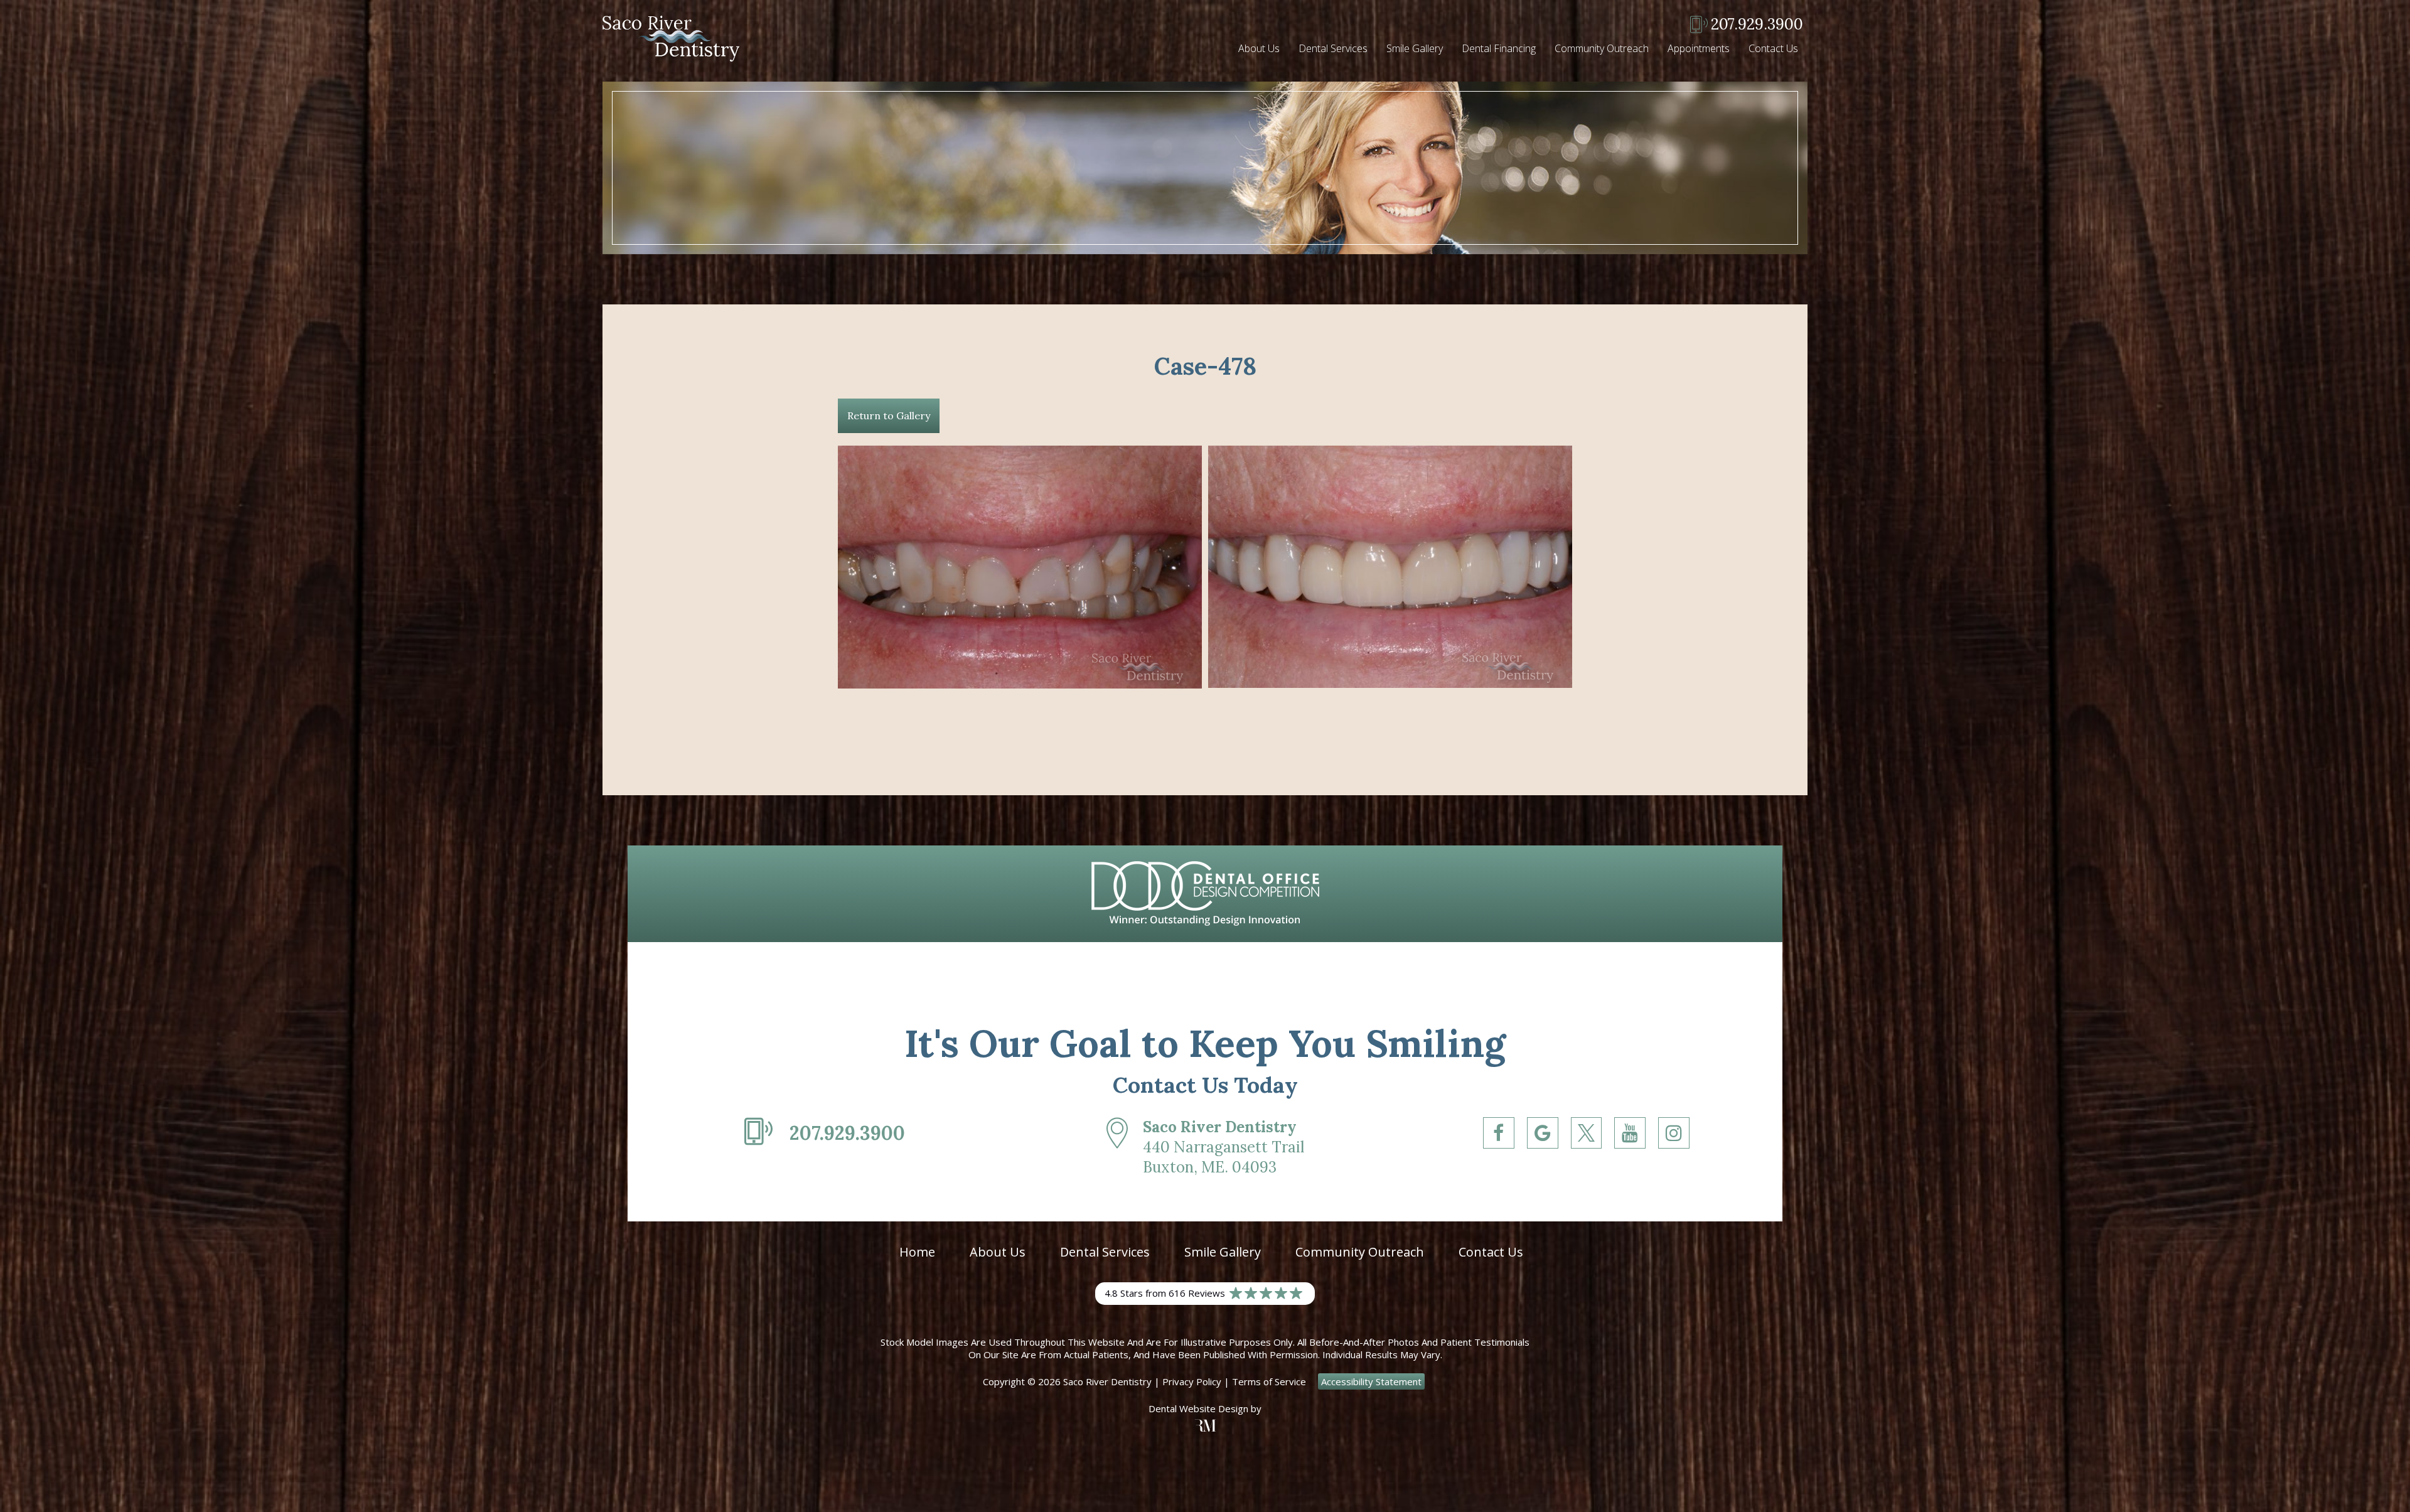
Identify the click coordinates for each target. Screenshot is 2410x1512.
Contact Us (1773, 48)
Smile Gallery (1415, 48)
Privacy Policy (1192, 1381)
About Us (1259, 48)
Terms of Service (1269, 1381)
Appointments (1699, 48)
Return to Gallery (889, 416)
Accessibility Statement (1371, 1381)
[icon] (1499, 1157)
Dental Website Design (1198, 1408)
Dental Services (1333, 48)
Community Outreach (1602, 48)
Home (917, 1252)
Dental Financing (1499, 48)
